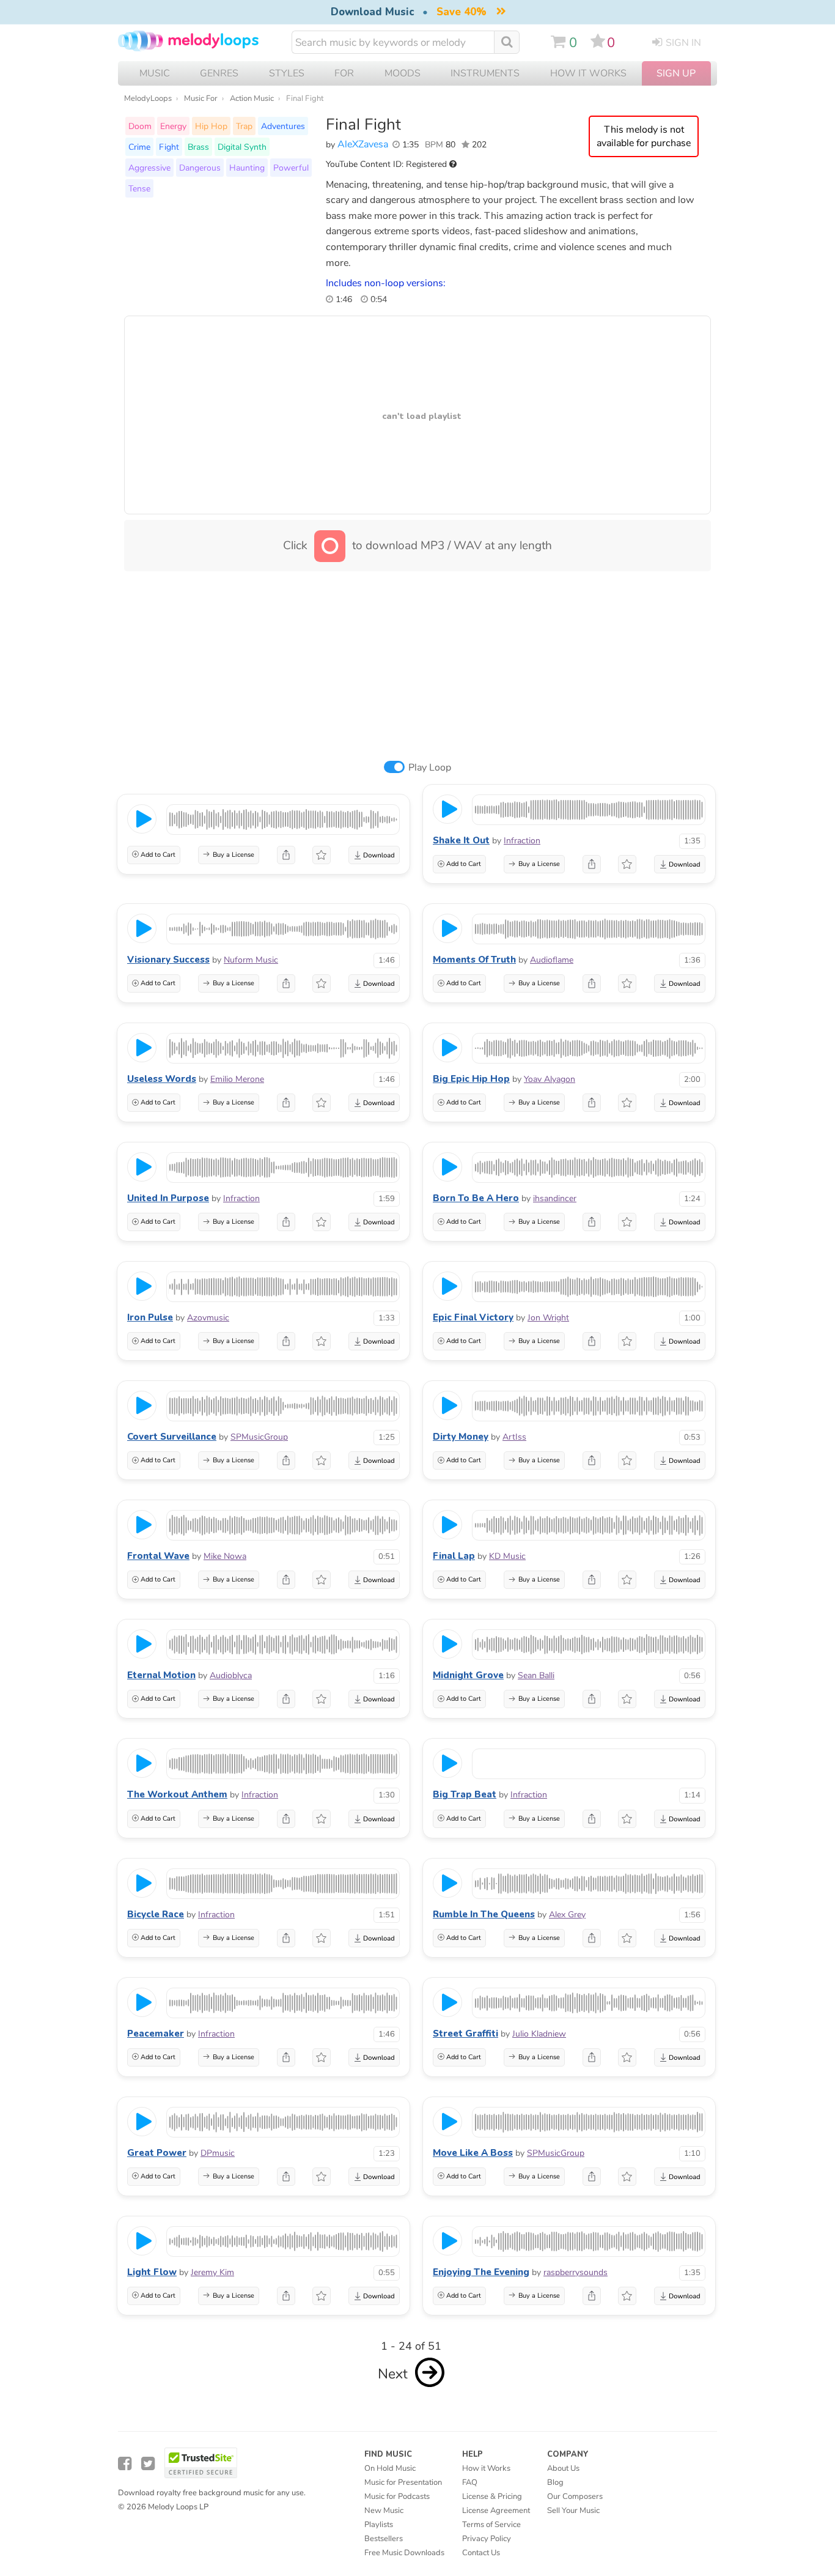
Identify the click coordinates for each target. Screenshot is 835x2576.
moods (403, 73)
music (155, 73)
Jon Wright (548, 1318)
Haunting (247, 168)
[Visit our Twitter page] (148, 2464)
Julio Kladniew (539, 2034)
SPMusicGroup (259, 1437)
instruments (485, 73)
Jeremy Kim (212, 2272)
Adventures (283, 126)
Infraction (522, 841)
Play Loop (430, 768)
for (344, 73)
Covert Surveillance (172, 1437)
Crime (139, 147)
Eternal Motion (161, 1675)
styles (287, 73)
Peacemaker (156, 2034)
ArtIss (514, 1437)
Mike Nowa (225, 1556)
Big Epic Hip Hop (471, 1079)
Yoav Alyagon (550, 1079)
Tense (139, 188)
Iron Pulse (150, 1317)
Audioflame (552, 960)
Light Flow (152, 2272)
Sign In (683, 43)
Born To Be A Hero (476, 1198)
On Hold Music (390, 2468)
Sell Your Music (573, 2511)
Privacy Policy (487, 2539)
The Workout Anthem (177, 1794)
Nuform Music (251, 960)
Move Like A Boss (473, 2153)
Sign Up (676, 73)
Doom (140, 126)
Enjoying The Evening (481, 2272)
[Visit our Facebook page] (125, 2464)
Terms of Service (491, 2525)
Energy (173, 126)
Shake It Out (461, 840)
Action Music (252, 98)
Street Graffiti (465, 2034)
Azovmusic (208, 1318)
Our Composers (575, 2496)
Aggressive (149, 168)
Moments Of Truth (474, 960)
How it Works (588, 73)
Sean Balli (536, 1675)
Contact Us (481, 2553)
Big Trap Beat (465, 1794)
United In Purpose (168, 1198)
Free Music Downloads (404, 2553)
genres (219, 73)
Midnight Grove (468, 1675)
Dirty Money (461, 1437)
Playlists (379, 2525)
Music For (201, 98)
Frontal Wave (158, 1556)
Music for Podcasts (397, 2496)
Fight (169, 147)
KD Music (507, 1556)
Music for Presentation (403, 2482)
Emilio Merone (237, 1079)
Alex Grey (567, 1915)
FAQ (470, 2482)
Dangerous (200, 168)
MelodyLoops (148, 98)
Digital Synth (242, 147)
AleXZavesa (363, 144)
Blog (555, 2482)
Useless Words (162, 1079)
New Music (384, 2511)
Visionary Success (168, 960)
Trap (244, 126)
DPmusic (218, 2153)
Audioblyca (231, 1675)
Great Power (157, 2153)
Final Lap (454, 1556)
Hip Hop (211, 126)
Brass (198, 147)
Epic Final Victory (473, 1317)
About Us (563, 2468)
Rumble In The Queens (484, 1914)
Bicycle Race (156, 1914)
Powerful (291, 168)
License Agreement (496, 2511)
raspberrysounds (576, 2272)
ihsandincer (555, 1198)
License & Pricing (492, 2496)
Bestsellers (384, 2539)
